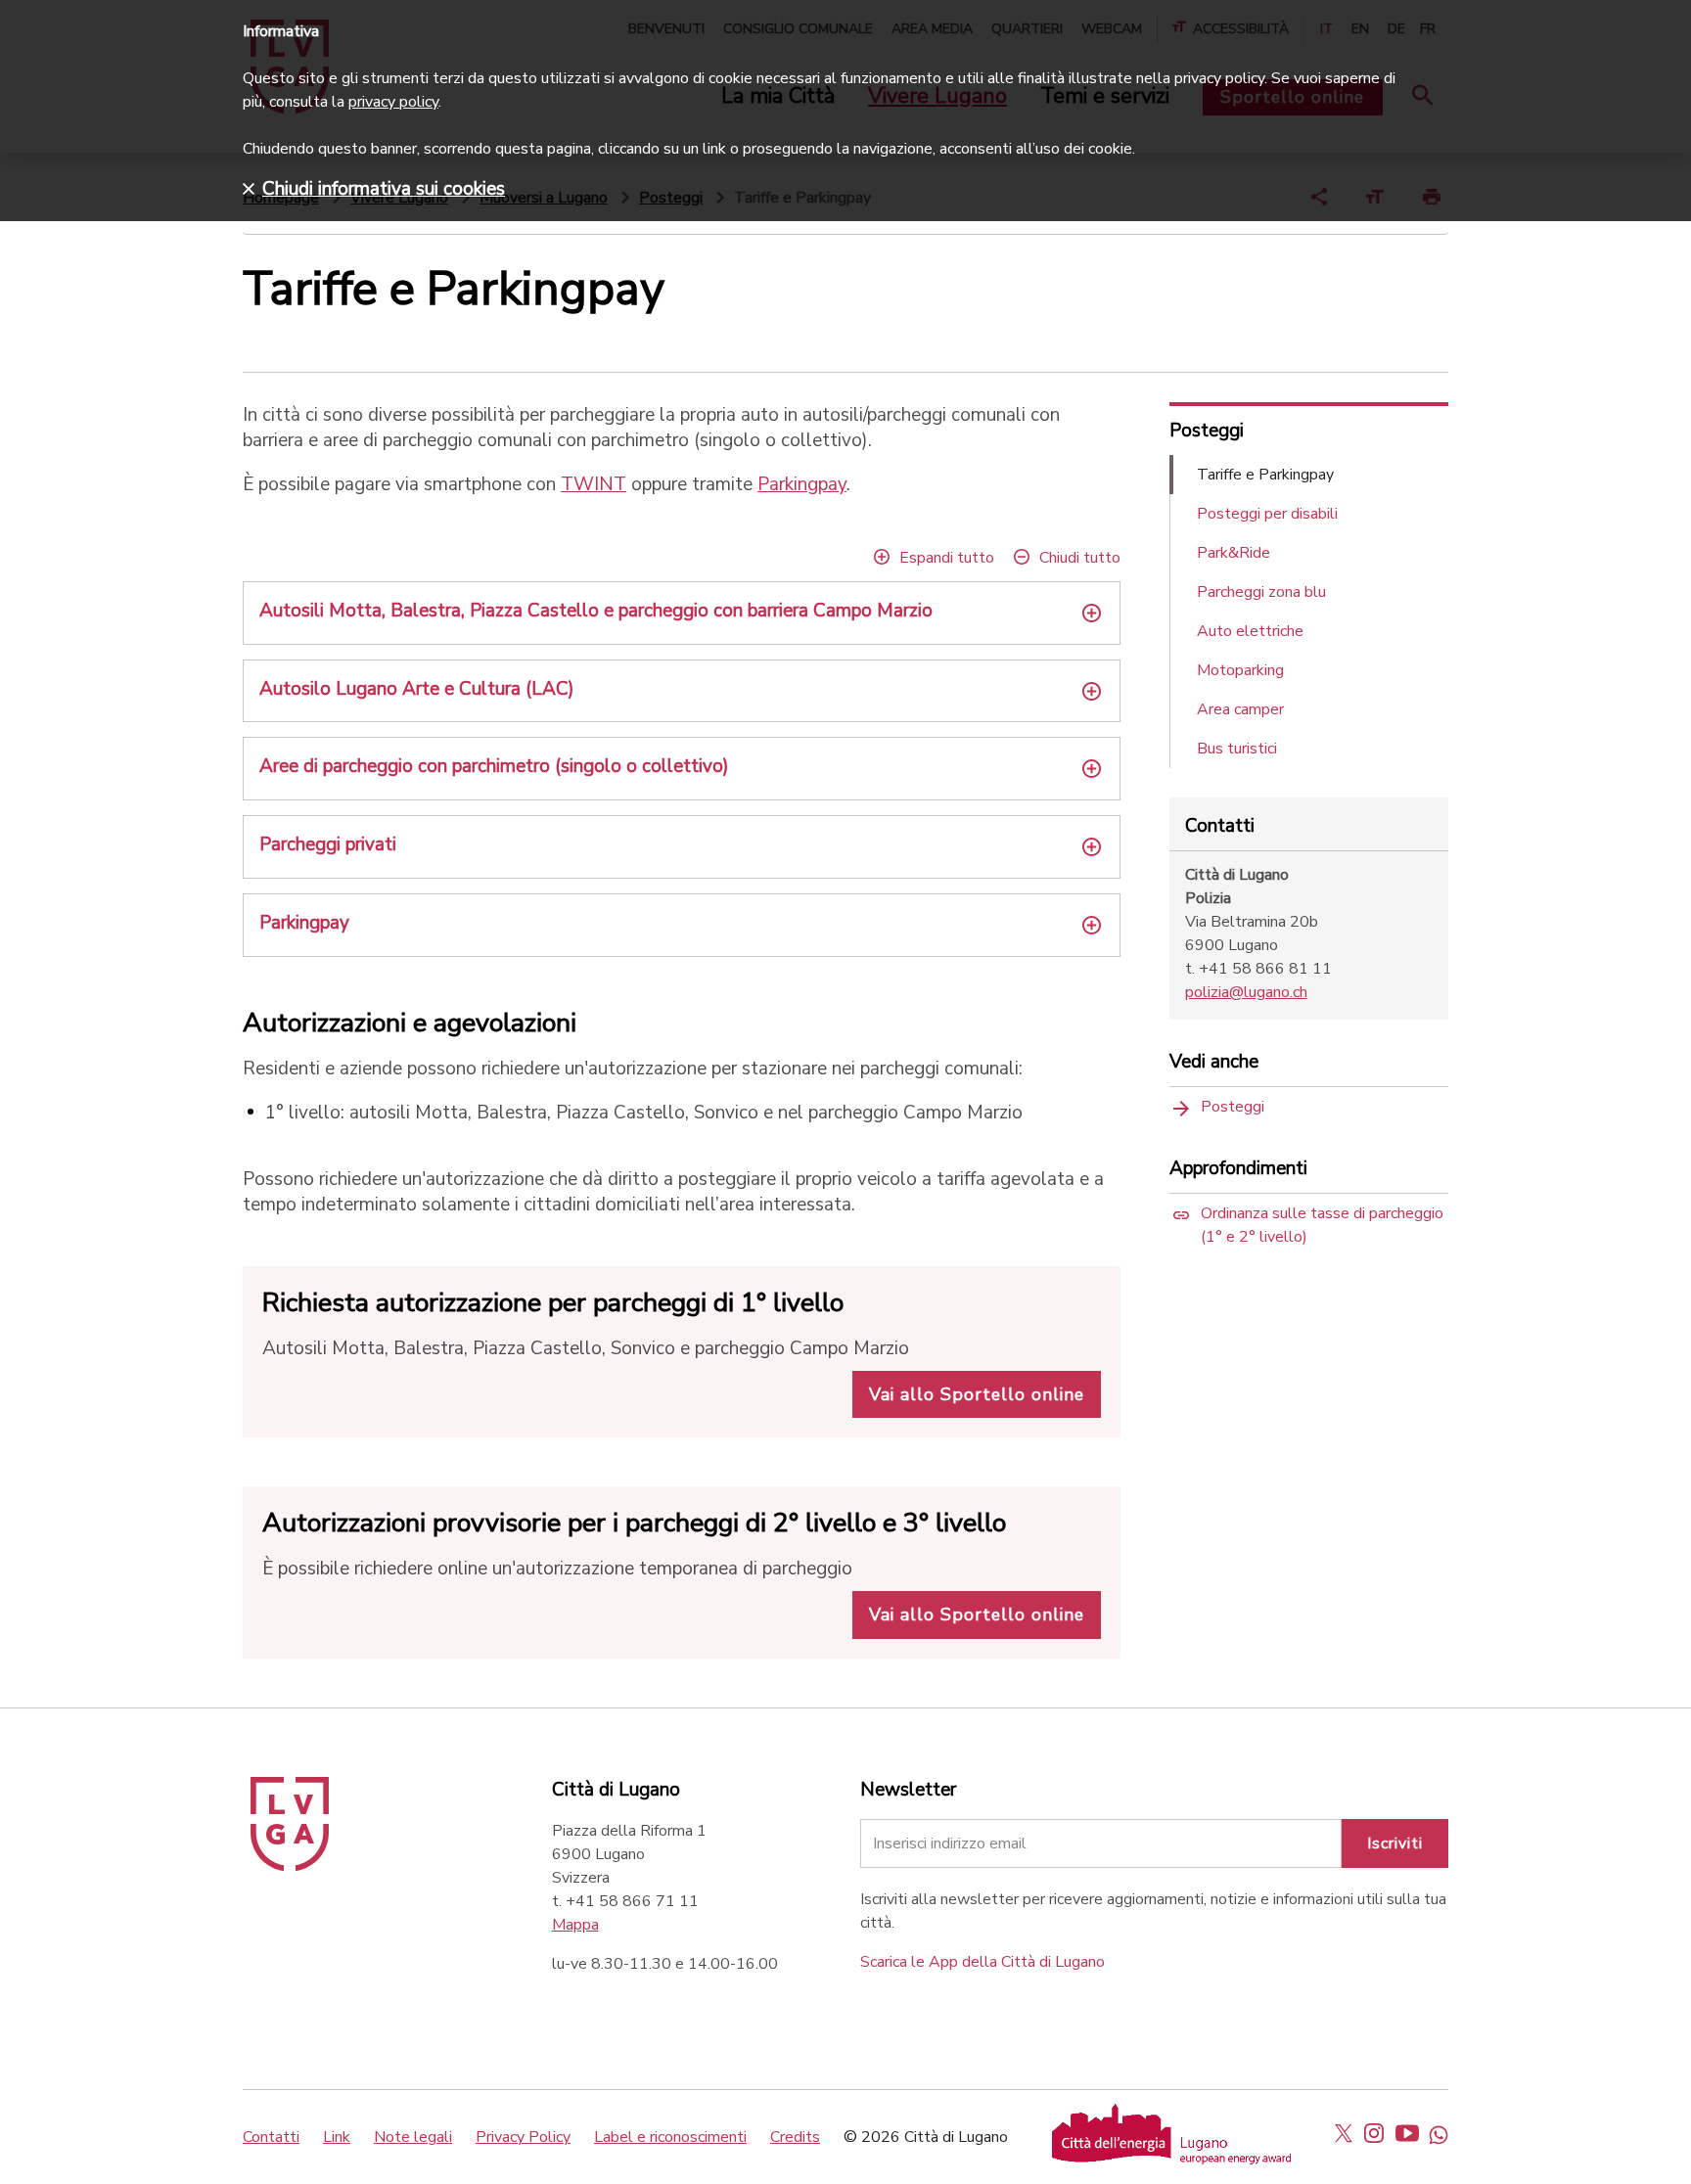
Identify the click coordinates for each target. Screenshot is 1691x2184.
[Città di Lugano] (290, 1866)
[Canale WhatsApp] (1439, 2133)
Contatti (271, 2137)
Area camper (1240, 709)
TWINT (594, 484)
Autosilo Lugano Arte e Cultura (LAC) (417, 689)
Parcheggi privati (328, 844)
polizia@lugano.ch (1246, 992)
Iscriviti (1395, 1843)
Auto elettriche (1250, 631)
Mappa (575, 1925)
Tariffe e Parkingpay (1265, 475)
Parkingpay (802, 484)
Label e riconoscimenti (670, 2137)
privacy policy (393, 102)
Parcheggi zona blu (1261, 592)
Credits (795, 2137)
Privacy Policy (523, 2137)
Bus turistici (1237, 749)
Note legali (413, 2137)
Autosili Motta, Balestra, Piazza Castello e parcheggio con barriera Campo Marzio (596, 611)
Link (337, 2137)
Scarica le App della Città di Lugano (983, 1962)
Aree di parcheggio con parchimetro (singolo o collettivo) (494, 766)
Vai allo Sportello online (977, 1394)
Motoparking (1240, 670)
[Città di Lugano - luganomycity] (1344, 2133)
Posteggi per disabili (1267, 514)
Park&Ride (1234, 553)
